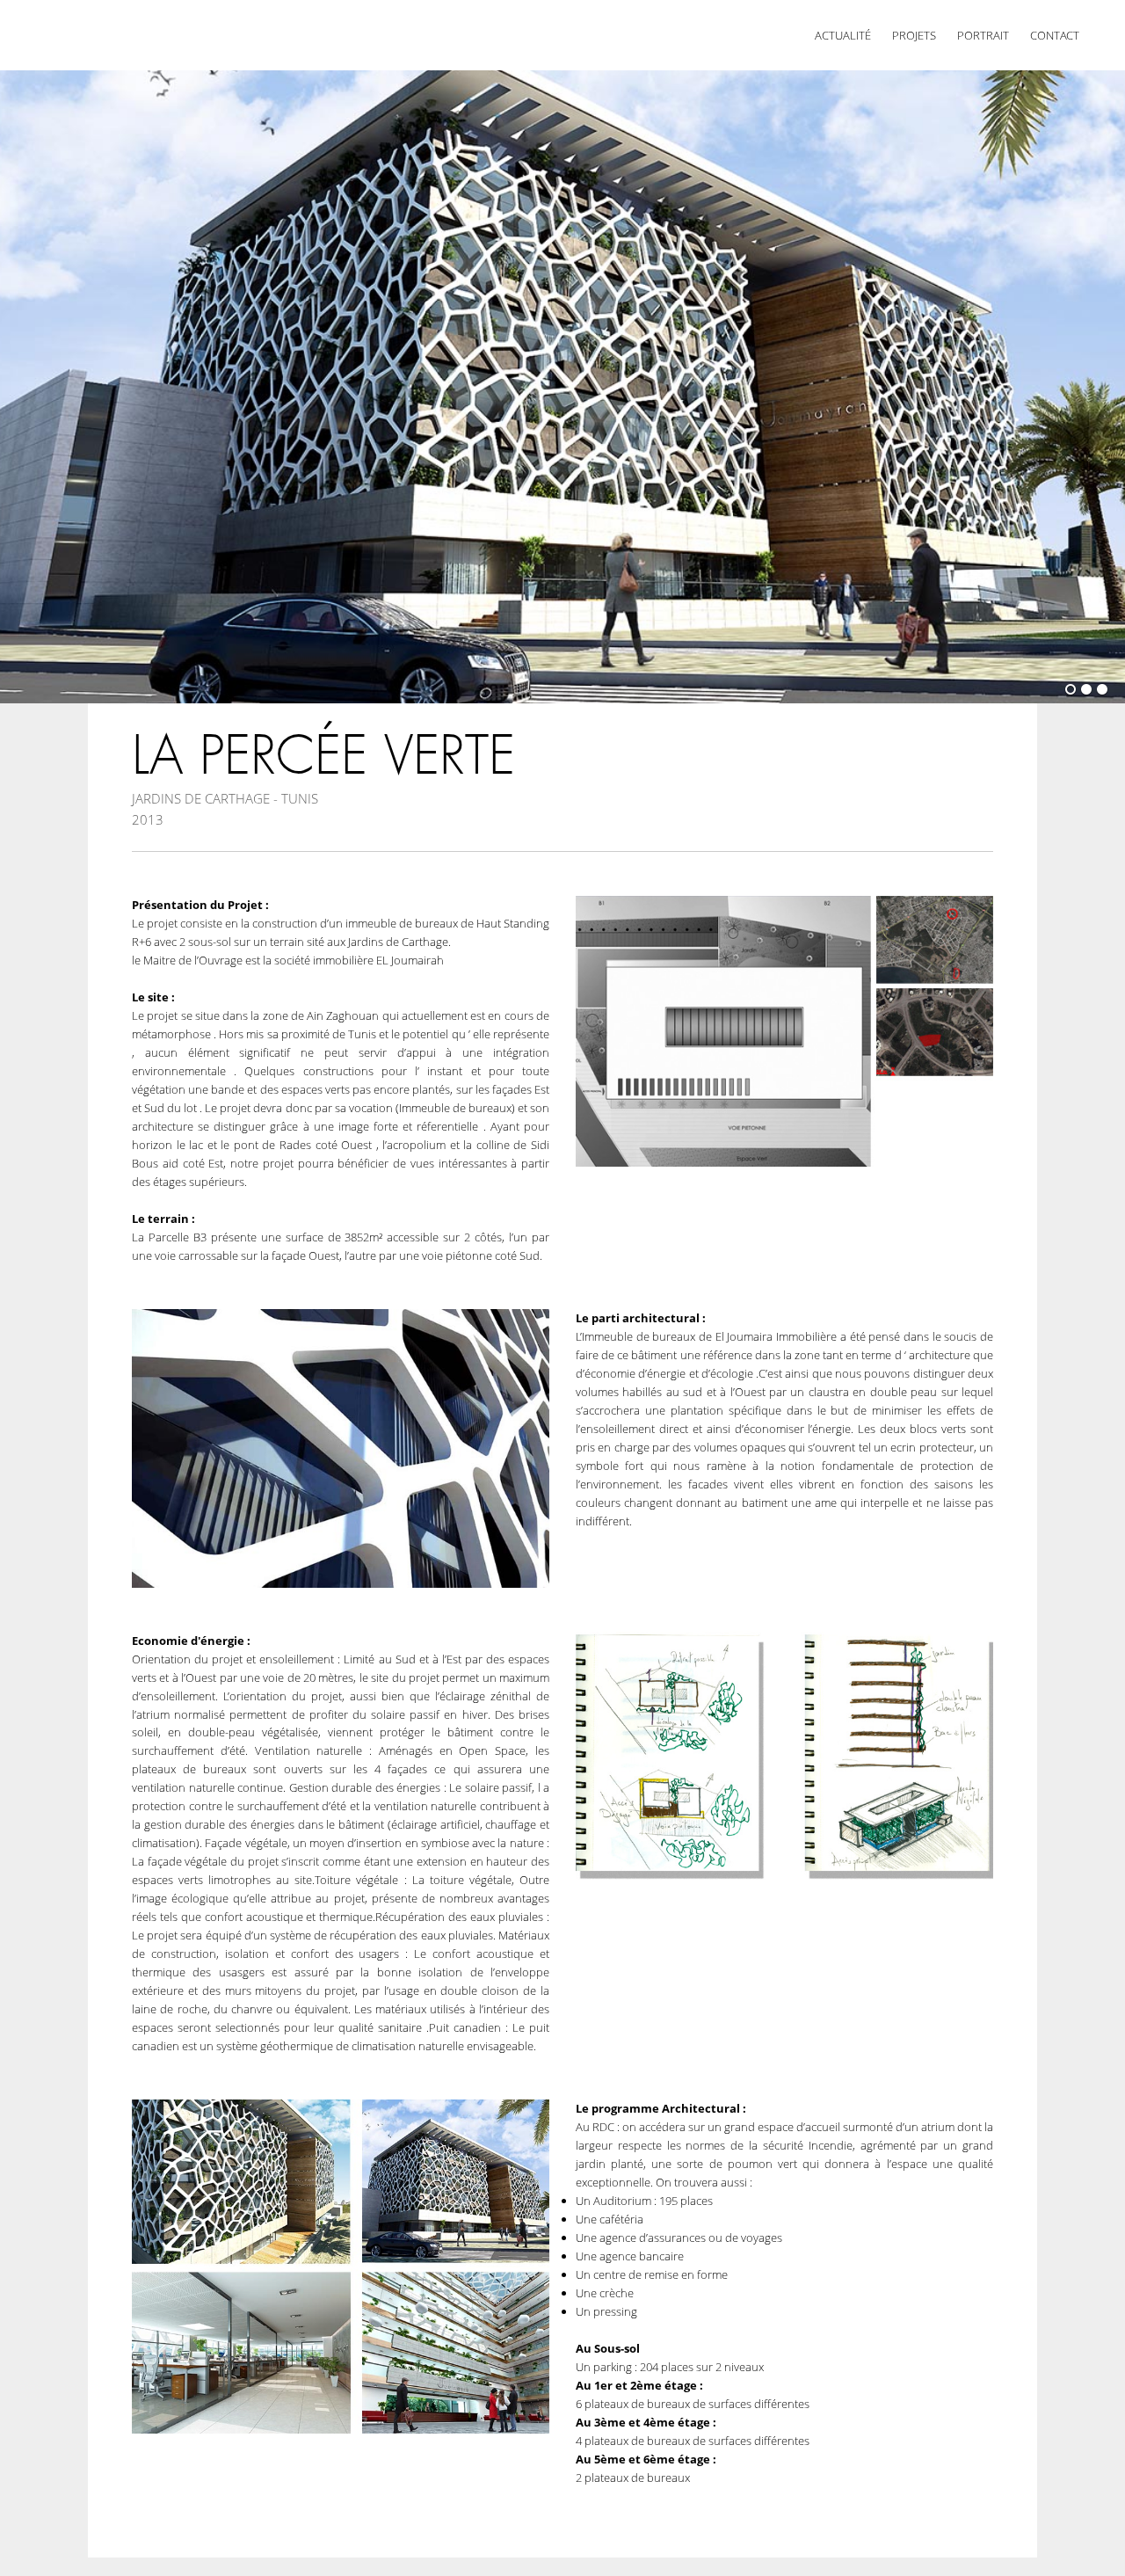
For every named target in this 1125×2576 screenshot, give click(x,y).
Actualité (843, 35)
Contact (1055, 35)
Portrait (983, 35)
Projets (914, 35)
